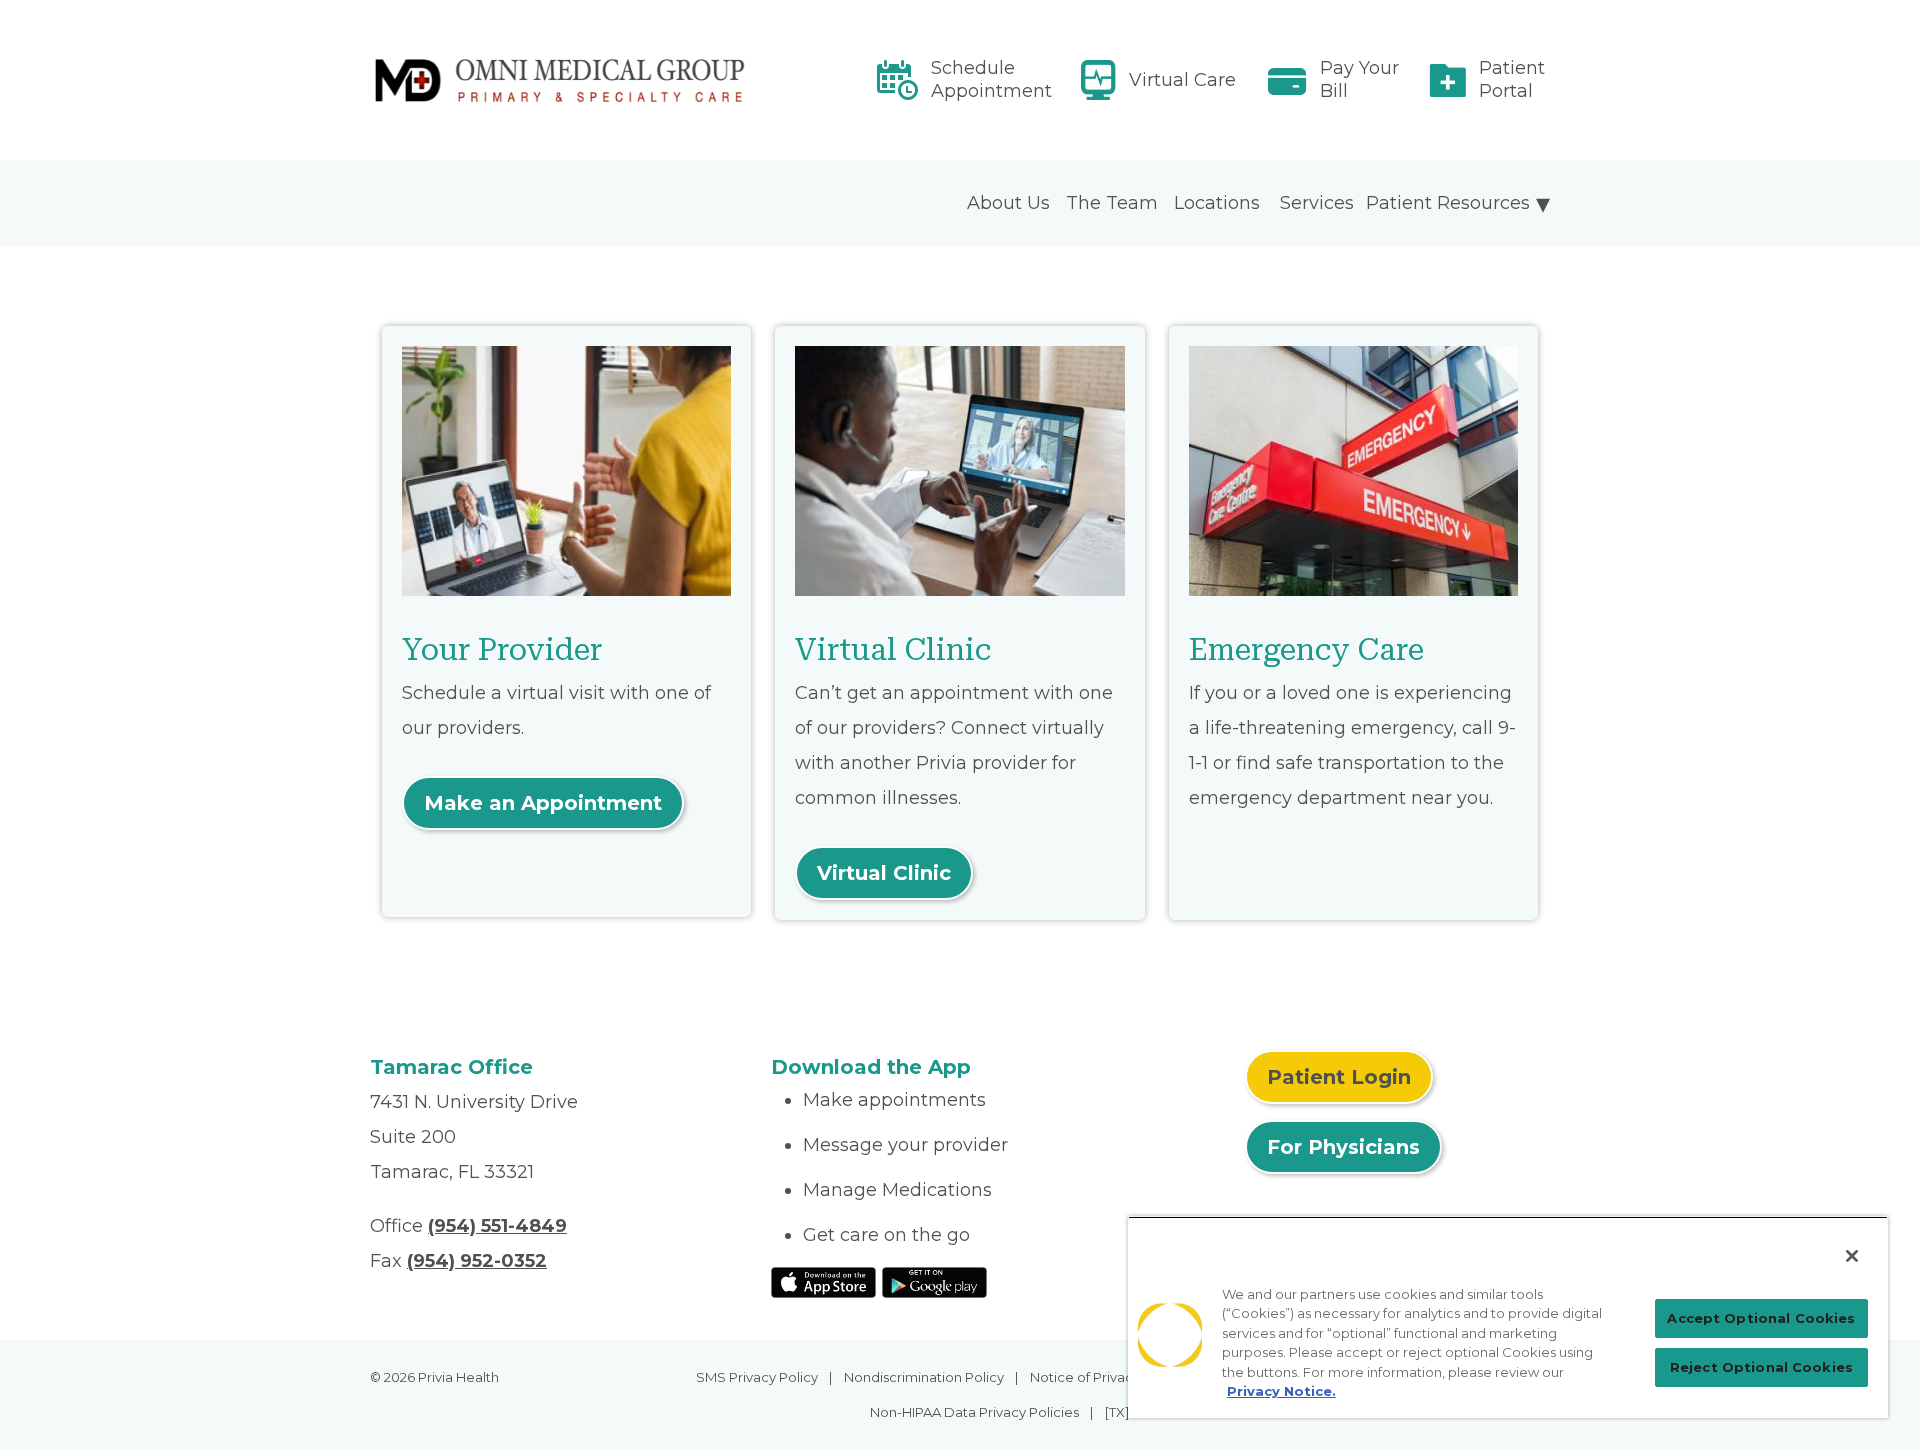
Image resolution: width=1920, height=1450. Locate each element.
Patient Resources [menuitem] (1448, 203)
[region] (1508, 1317)
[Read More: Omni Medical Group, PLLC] (558, 80)
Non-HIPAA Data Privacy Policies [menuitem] (974, 1412)
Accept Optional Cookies (1761, 1318)
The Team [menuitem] (1112, 203)
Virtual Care (1182, 80)
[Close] (1852, 1256)
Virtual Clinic (884, 873)
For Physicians (1343, 1147)
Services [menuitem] (1317, 203)
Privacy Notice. (1281, 1391)
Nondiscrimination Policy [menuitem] (924, 1377)
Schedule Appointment (991, 79)
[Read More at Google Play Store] (934, 1282)
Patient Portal (1512, 79)
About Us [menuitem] (1008, 203)
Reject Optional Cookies (1761, 1367)
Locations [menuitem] (1217, 203)
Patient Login (1339, 1077)
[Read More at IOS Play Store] (823, 1282)
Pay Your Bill (1359, 79)
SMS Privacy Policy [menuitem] (757, 1377)
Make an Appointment (543, 803)
